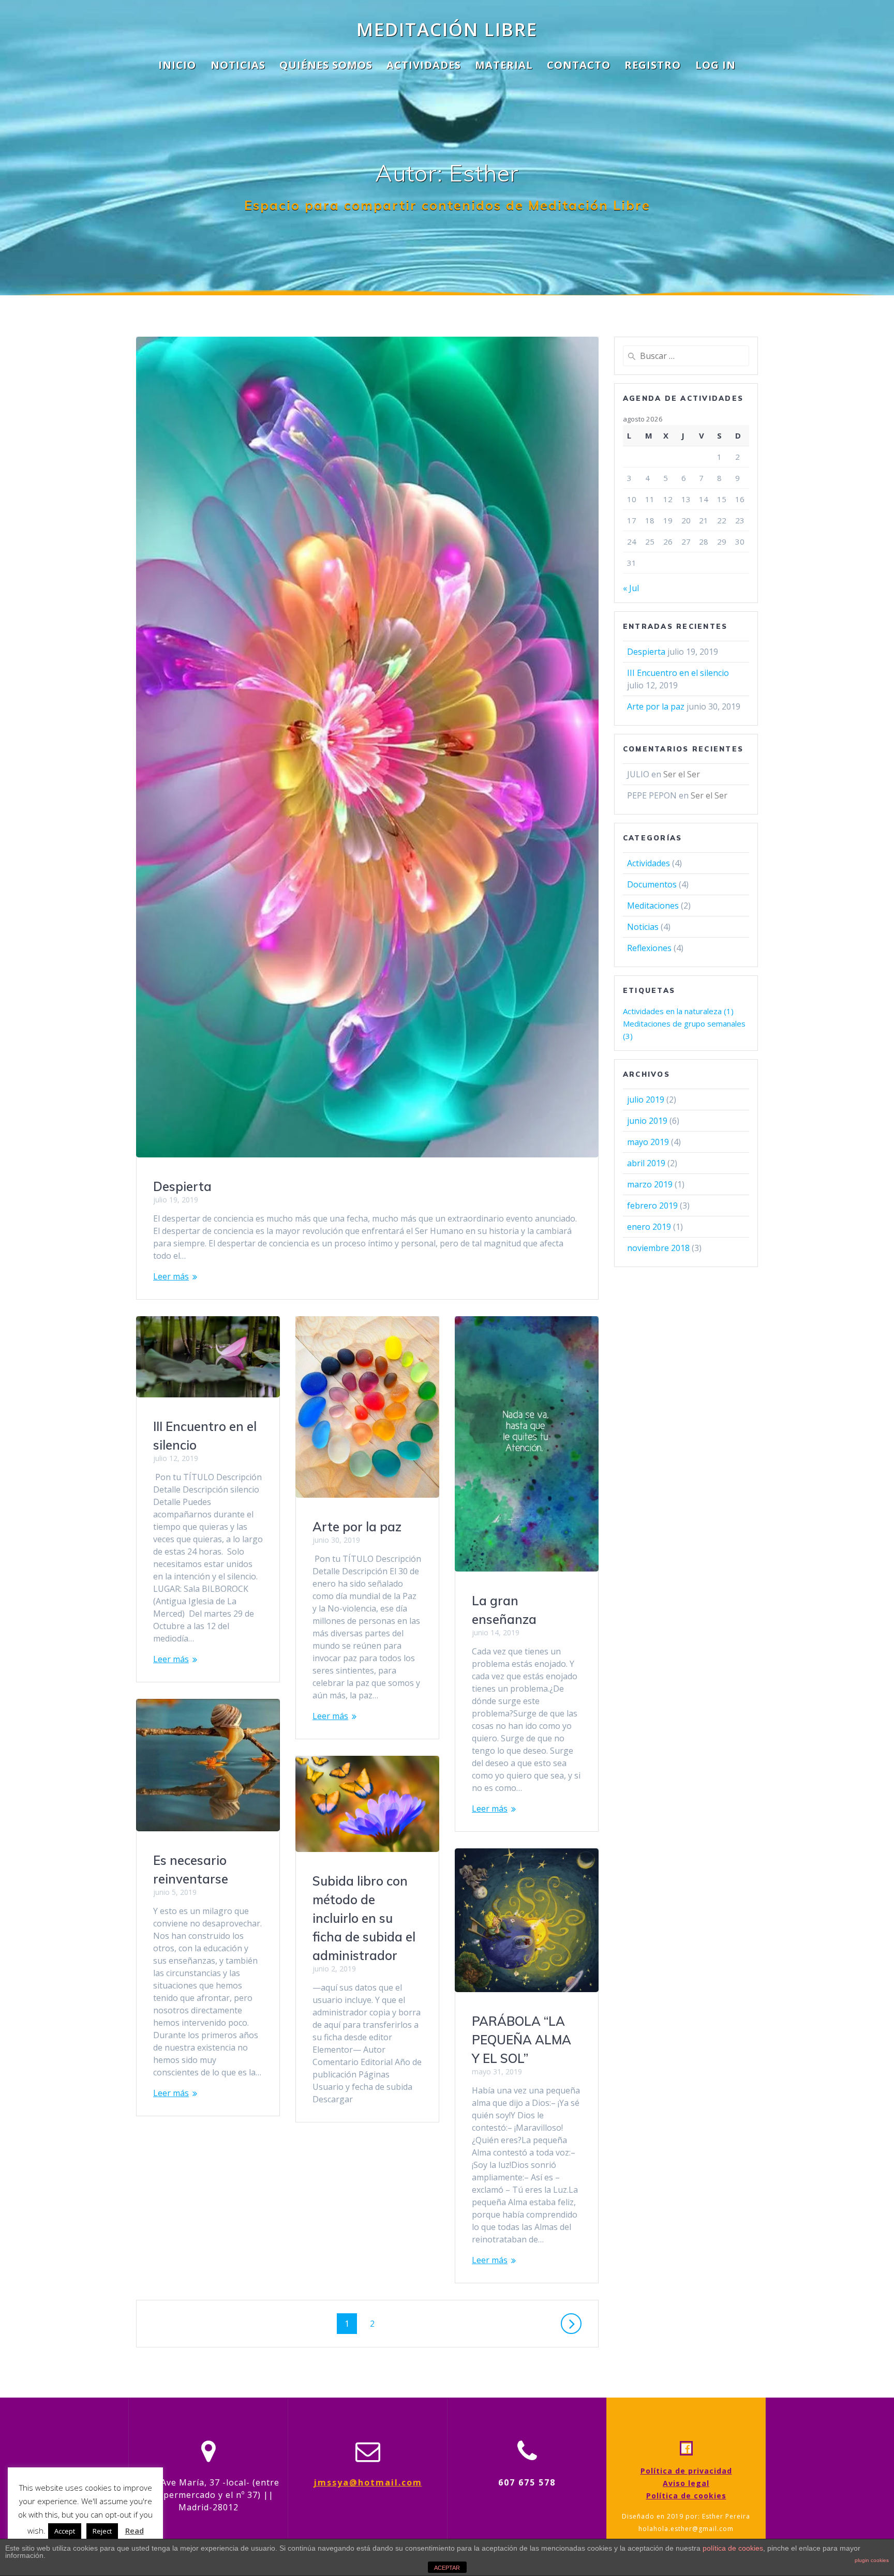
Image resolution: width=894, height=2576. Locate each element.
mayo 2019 (648, 1142)
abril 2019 (646, 1163)
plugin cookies (872, 2560)
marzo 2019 (650, 1184)
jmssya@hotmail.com (368, 2482)
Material (504, 65)
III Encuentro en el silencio (678, 673)
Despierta (182, 1186)
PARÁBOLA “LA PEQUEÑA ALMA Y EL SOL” (521, 2040)
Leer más (171, 1276)
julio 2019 (646, 1099)
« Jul (631, 588)
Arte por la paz (357, 1527)
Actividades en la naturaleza (678, 1011)
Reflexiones (649, 948)
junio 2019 (647, 1121)
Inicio (177, 65)
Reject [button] (102, 2531)
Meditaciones (653, 906)
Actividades (424, 65)
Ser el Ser (682, 774)
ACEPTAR (447, 2568)
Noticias (238, 65)
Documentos (652, 884)
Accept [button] (65, 2531)
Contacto (579, 65)
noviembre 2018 (658, 1248)
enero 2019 (649, 1227)
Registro (653, 65)
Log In (716, 65)
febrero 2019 (652, 1206)
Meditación (447, 29)
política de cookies (733, 2548)
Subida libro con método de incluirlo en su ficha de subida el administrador (364, 1918)
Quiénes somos (326, 65)
